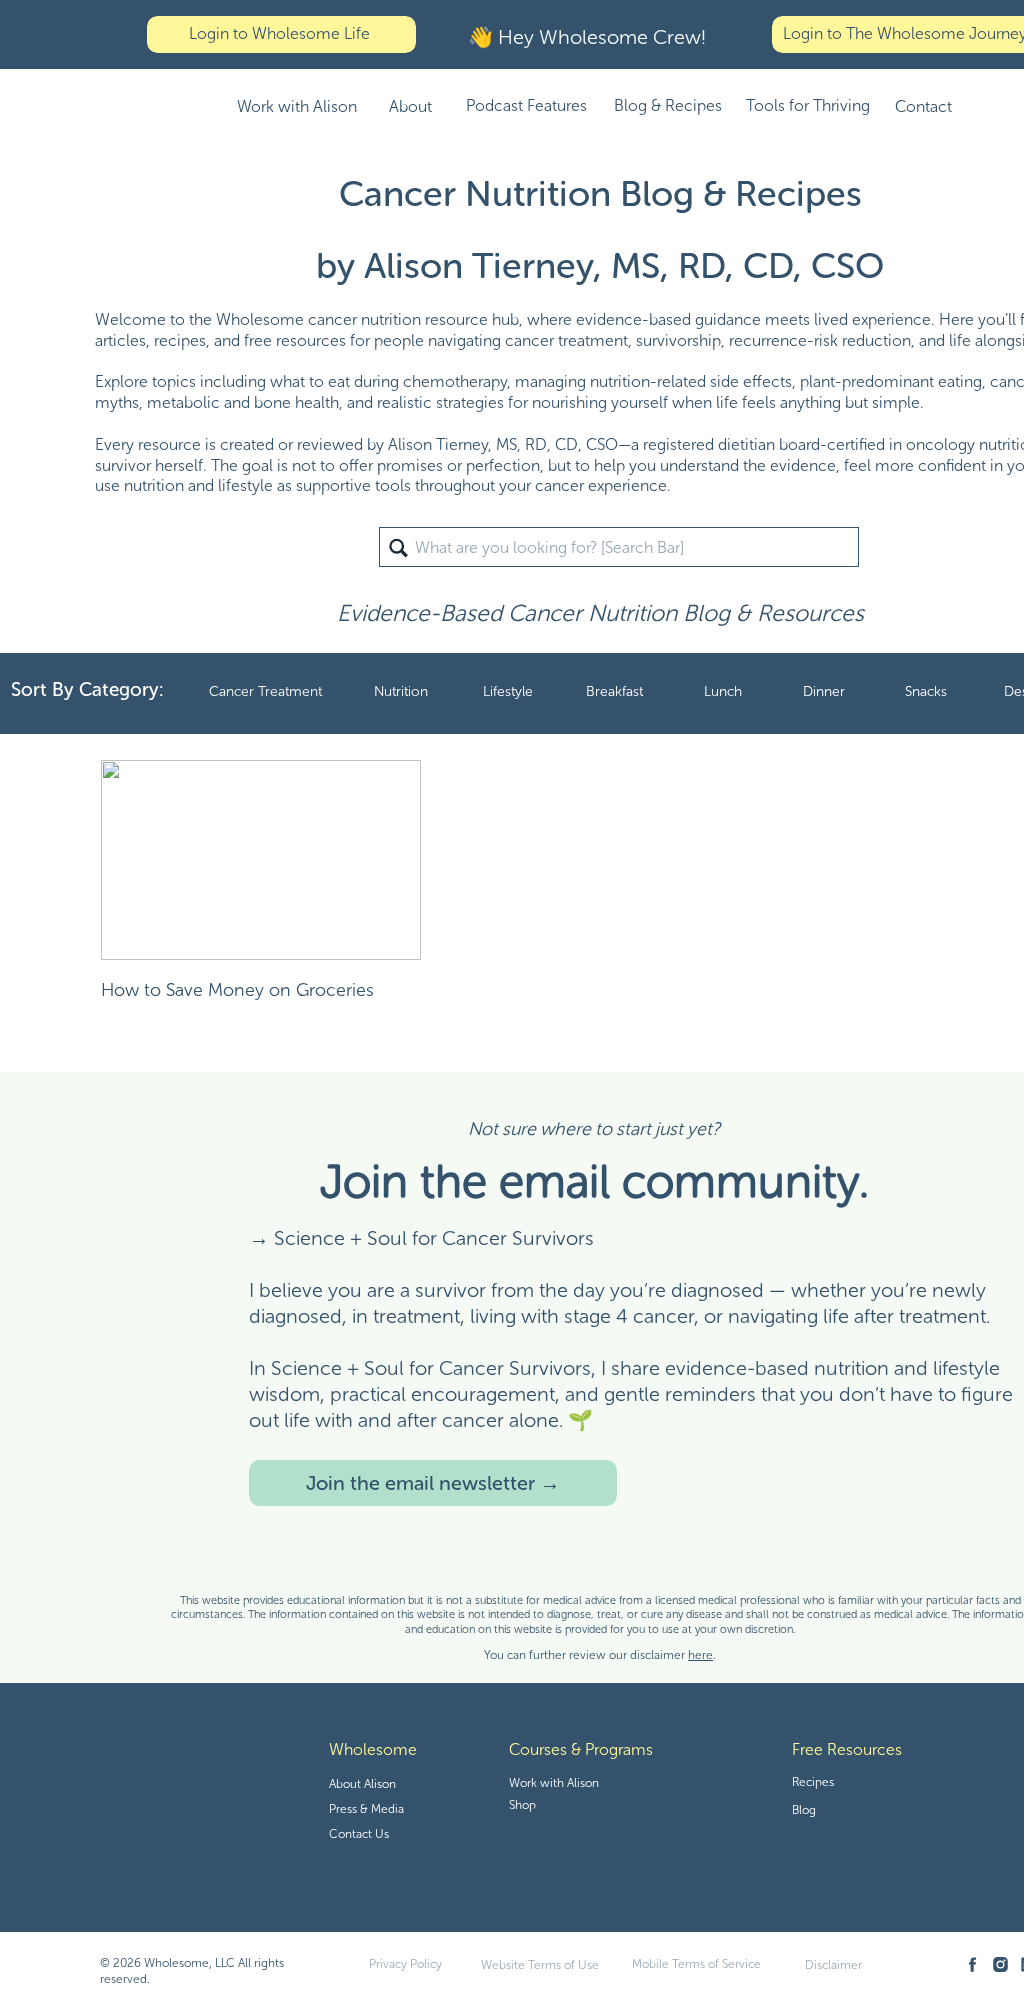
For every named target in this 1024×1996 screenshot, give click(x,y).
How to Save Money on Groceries (237, 990)
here (700, 1655)
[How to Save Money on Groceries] (261, 860)
